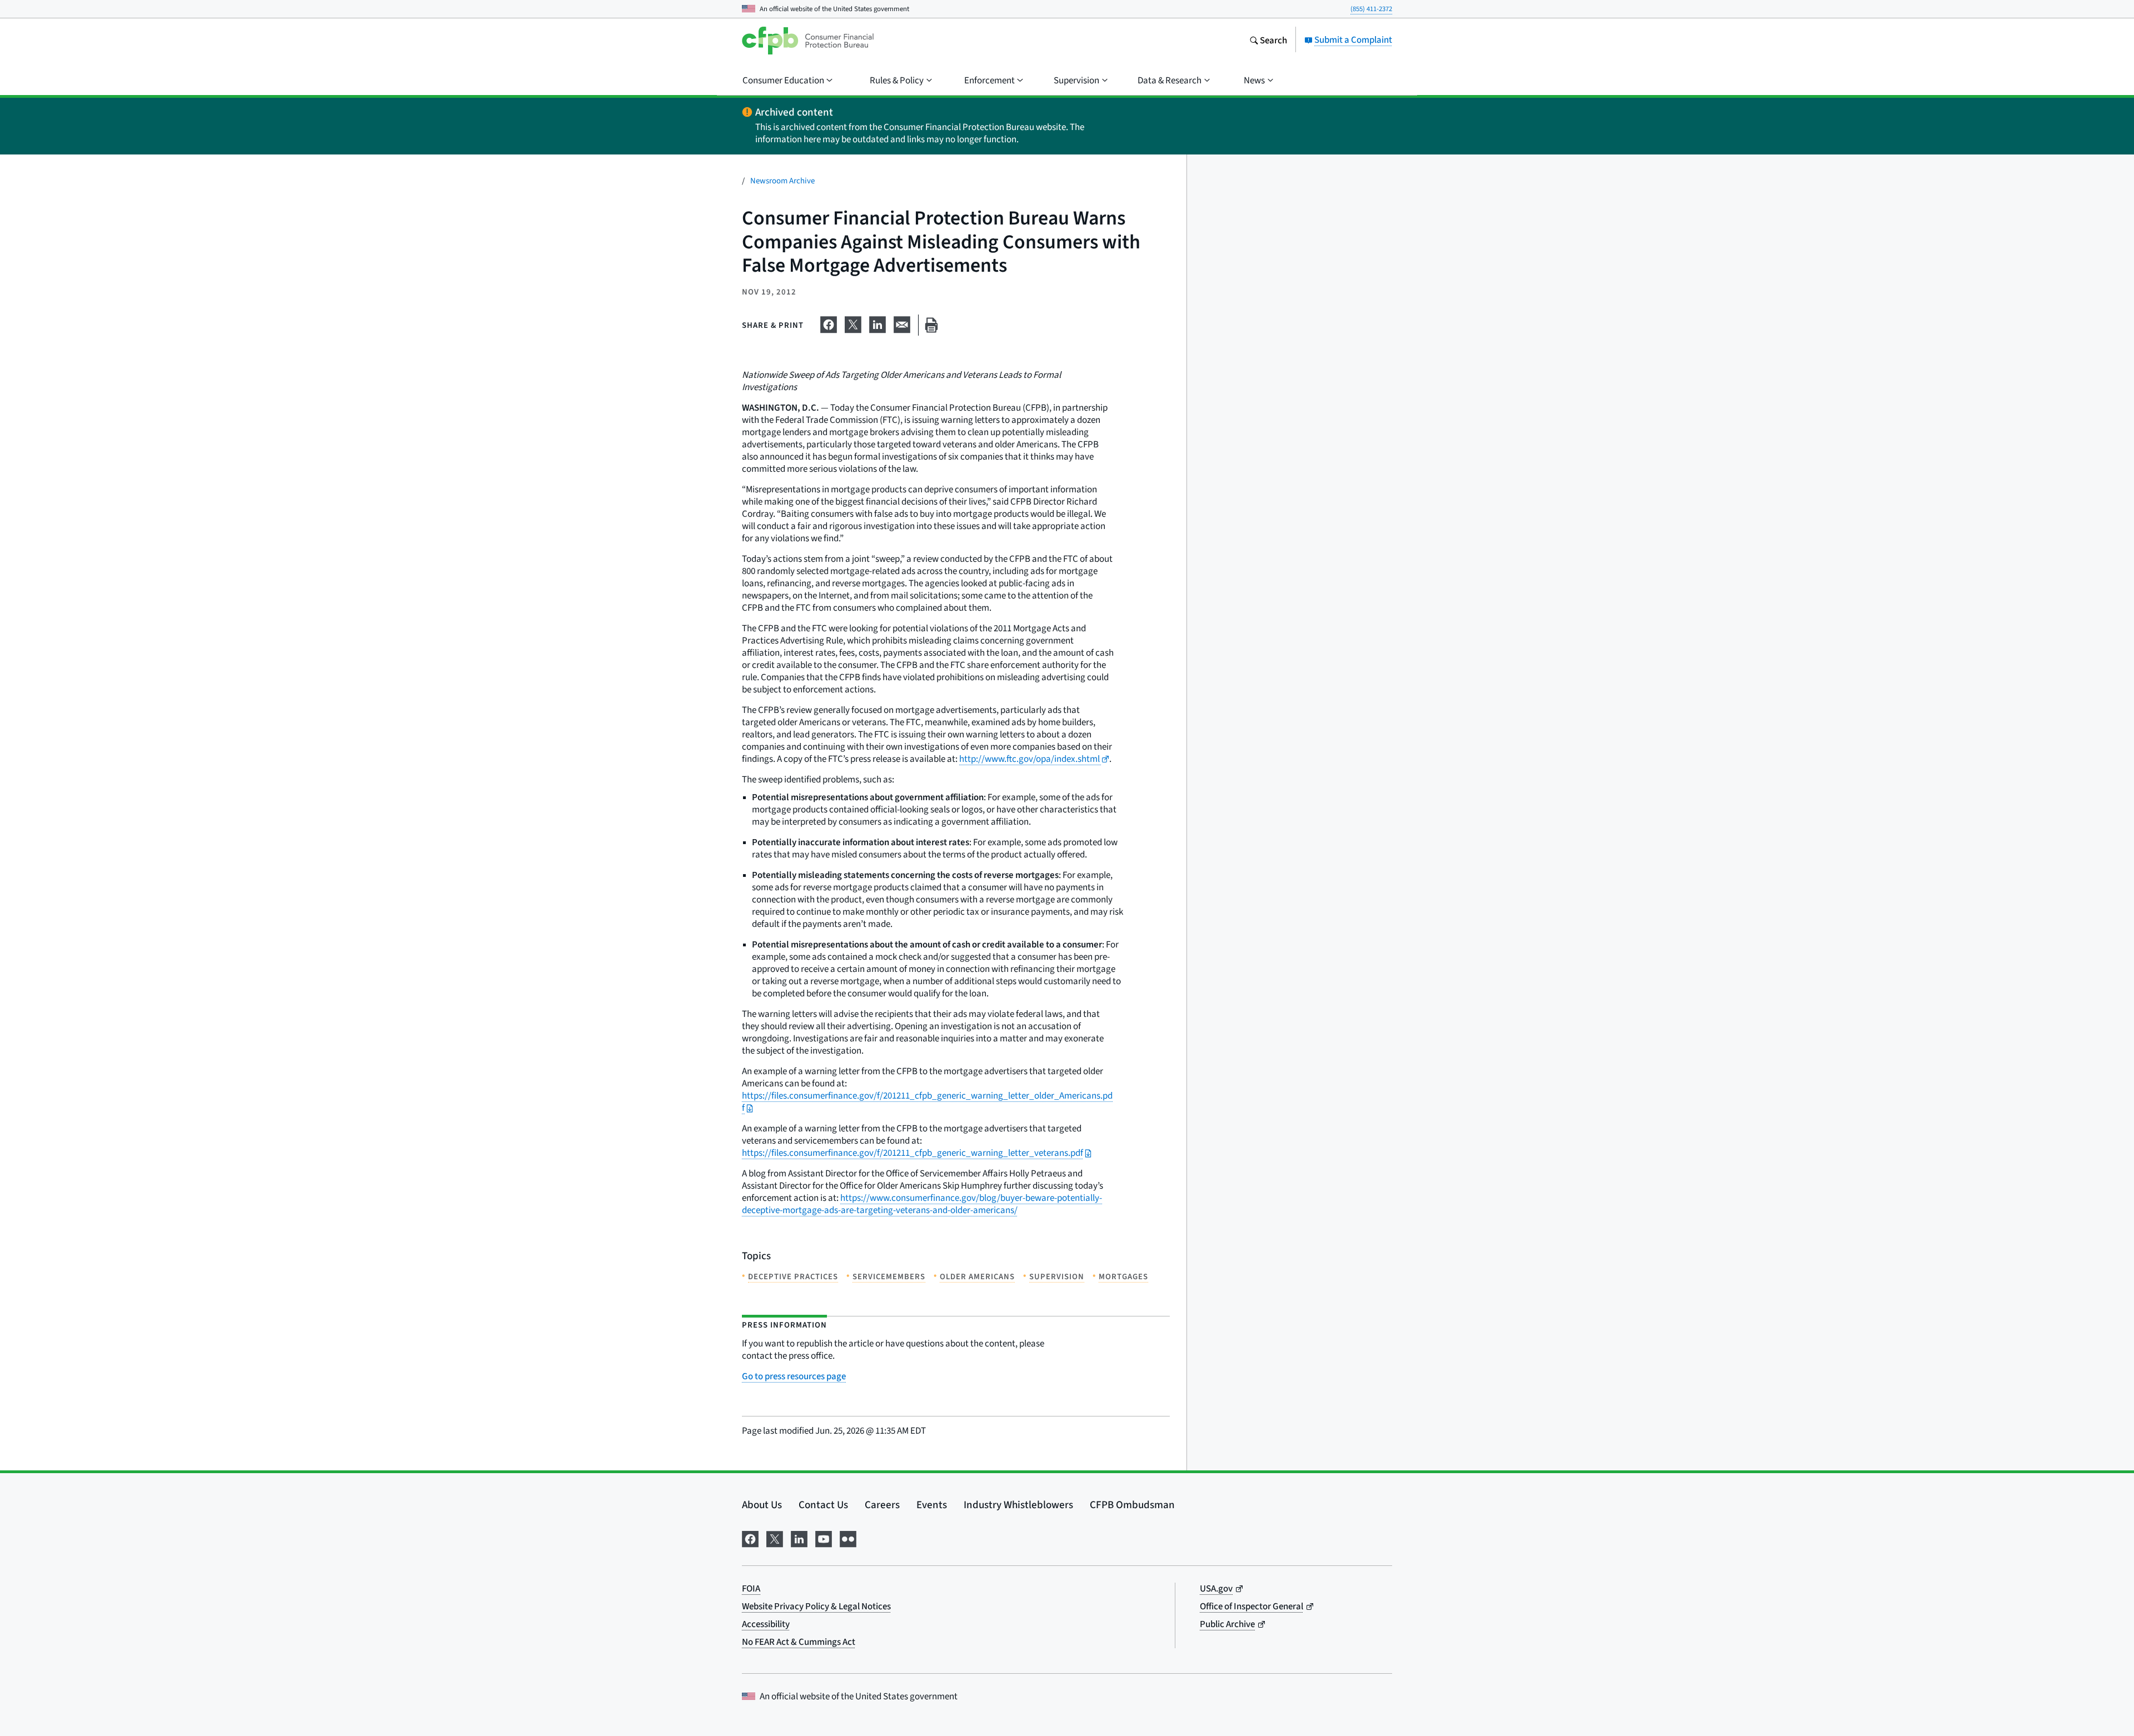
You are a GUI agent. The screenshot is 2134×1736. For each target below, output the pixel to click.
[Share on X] (853, 323)
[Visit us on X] (775, 1537)
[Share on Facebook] (829, 323)
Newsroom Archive (782, 180)
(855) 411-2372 (1371, 9)
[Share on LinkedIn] (877, 323)
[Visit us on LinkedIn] (799, 1537)
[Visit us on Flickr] (848, 1537)
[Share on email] (902, 323)
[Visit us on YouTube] (824, 1537)
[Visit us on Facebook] (750, 1537)
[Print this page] (931, 325)
